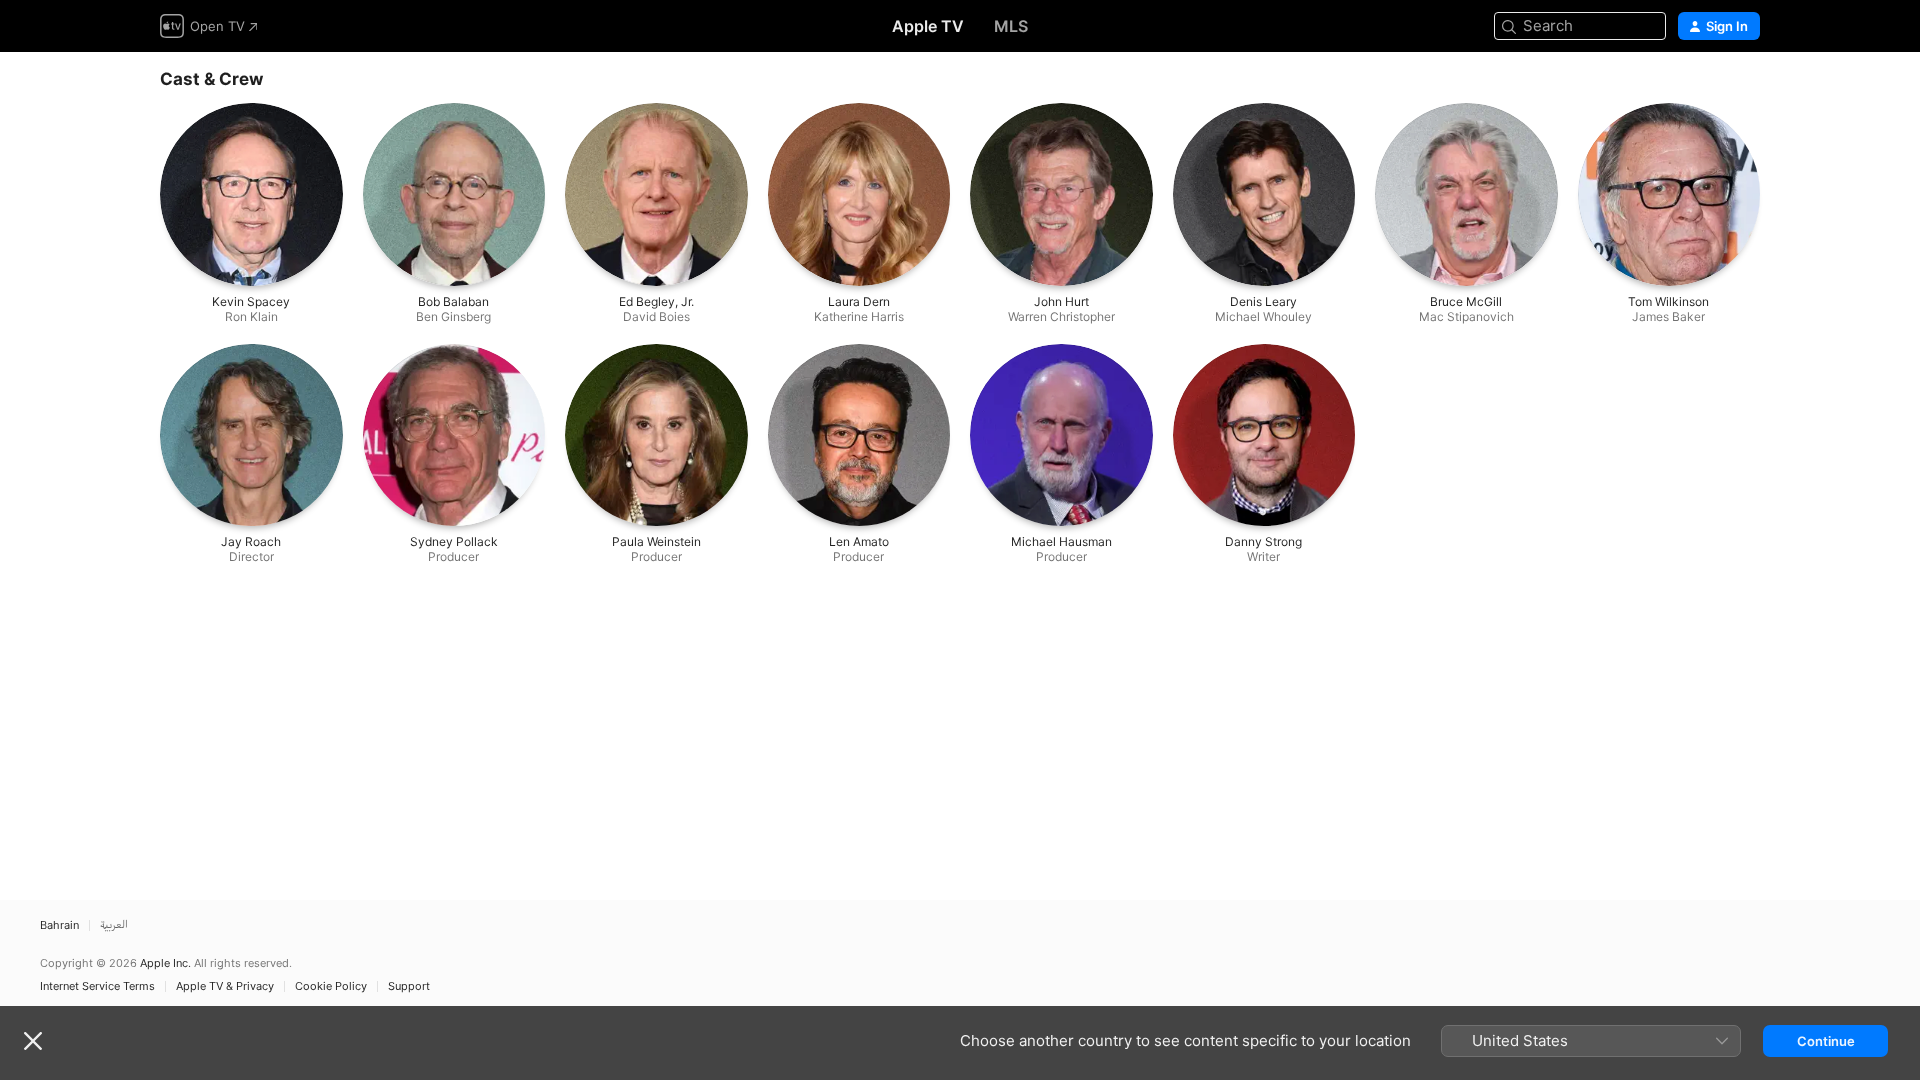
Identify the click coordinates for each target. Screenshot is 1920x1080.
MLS (1011, 26)
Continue (1826, 1041)
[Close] (33, 1041)
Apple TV (928, 26)
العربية (114, 925)
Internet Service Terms (97, 986)
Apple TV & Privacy (225, 986)
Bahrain (59, 925)
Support (409, 986)
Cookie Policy (331, 986)
